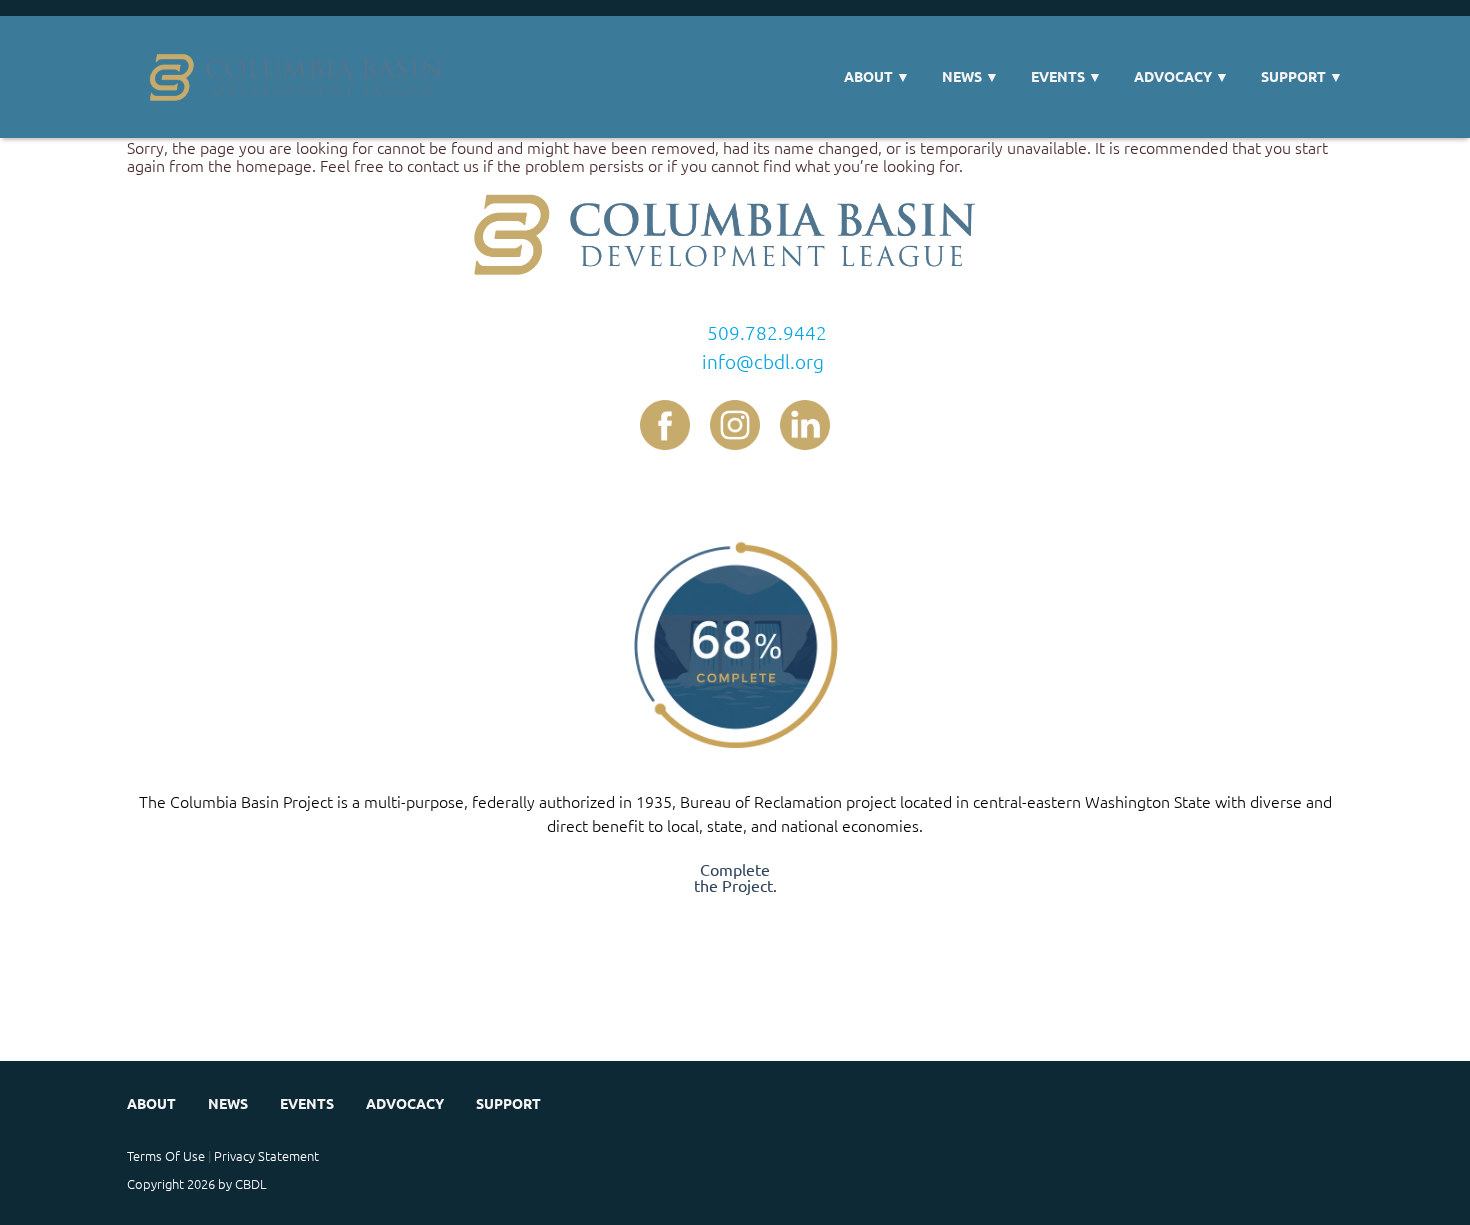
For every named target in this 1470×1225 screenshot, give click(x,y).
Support (1302, 76)
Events (1066, 76)
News (970, 76)
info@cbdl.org (763, 361)
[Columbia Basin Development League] (302, 77)
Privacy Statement (266, 1155)
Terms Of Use (166, 1155)
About (877, 76)
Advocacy (1181, 76)
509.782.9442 (767, 332)
